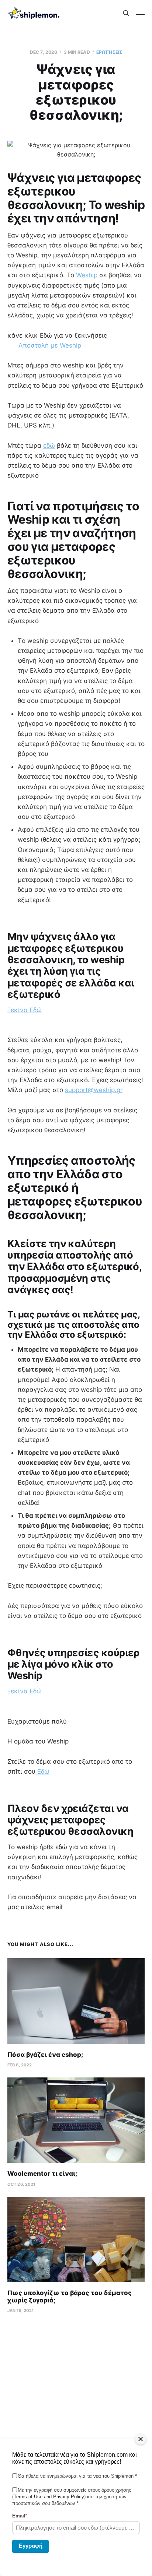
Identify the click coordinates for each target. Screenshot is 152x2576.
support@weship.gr (94, 1090)
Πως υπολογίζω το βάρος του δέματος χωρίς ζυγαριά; (70, 2297)
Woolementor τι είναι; (42, 2174)
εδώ (49, 446)
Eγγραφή (31, 2546)
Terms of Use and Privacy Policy (49, 2497)
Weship (88, 275)
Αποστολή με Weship (50, 345)
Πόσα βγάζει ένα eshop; (45, 2055)
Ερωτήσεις (109, 52)
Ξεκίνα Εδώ (25, 1010)
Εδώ (42, 1771)
